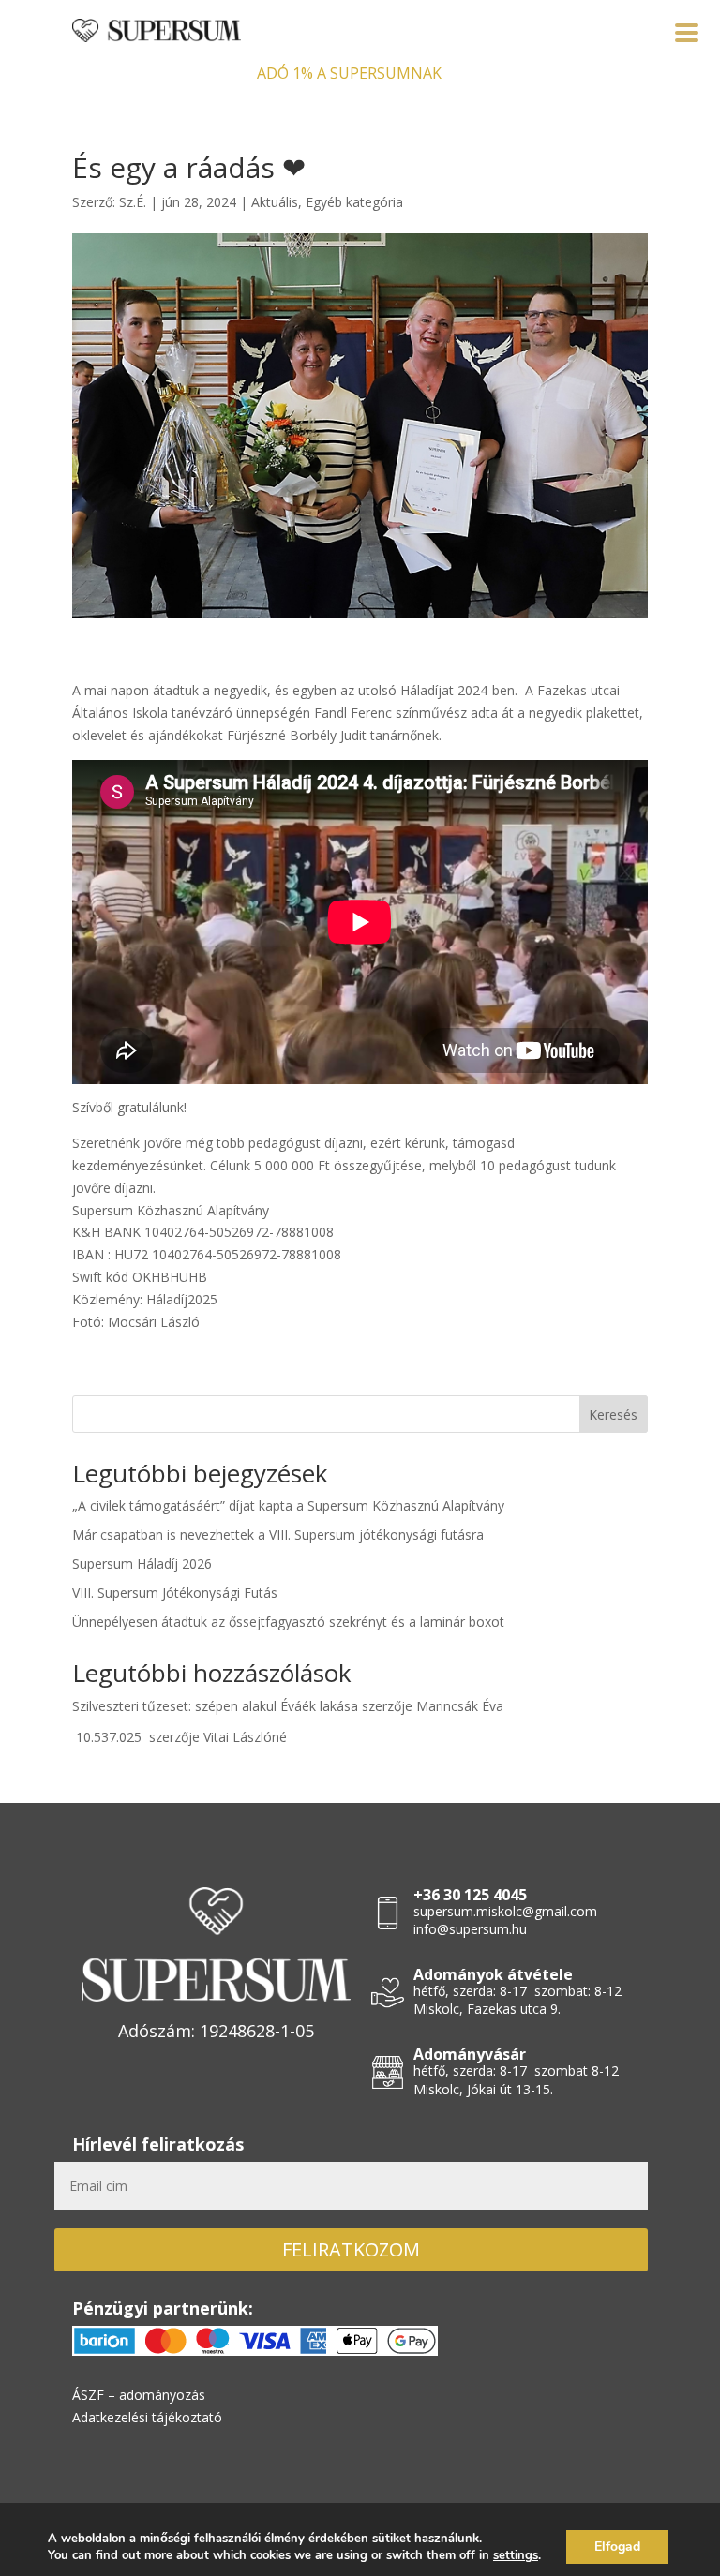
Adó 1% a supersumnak (349, 73)
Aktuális (275, 202)
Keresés (613, 1415)
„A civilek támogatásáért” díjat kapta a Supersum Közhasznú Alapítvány (288, 1505)
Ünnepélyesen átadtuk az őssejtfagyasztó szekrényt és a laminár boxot (288, 1622)
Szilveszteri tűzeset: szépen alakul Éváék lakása (215, 1706)
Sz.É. (133, 202)
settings (516, 2555)
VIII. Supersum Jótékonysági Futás (175, 1593)
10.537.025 (109, 1737)
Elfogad (617, 2546)
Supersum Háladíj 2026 (142, 1563)
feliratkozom (351, 2249)
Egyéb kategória (354, 202)
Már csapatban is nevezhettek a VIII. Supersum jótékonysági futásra (278, 1534)
